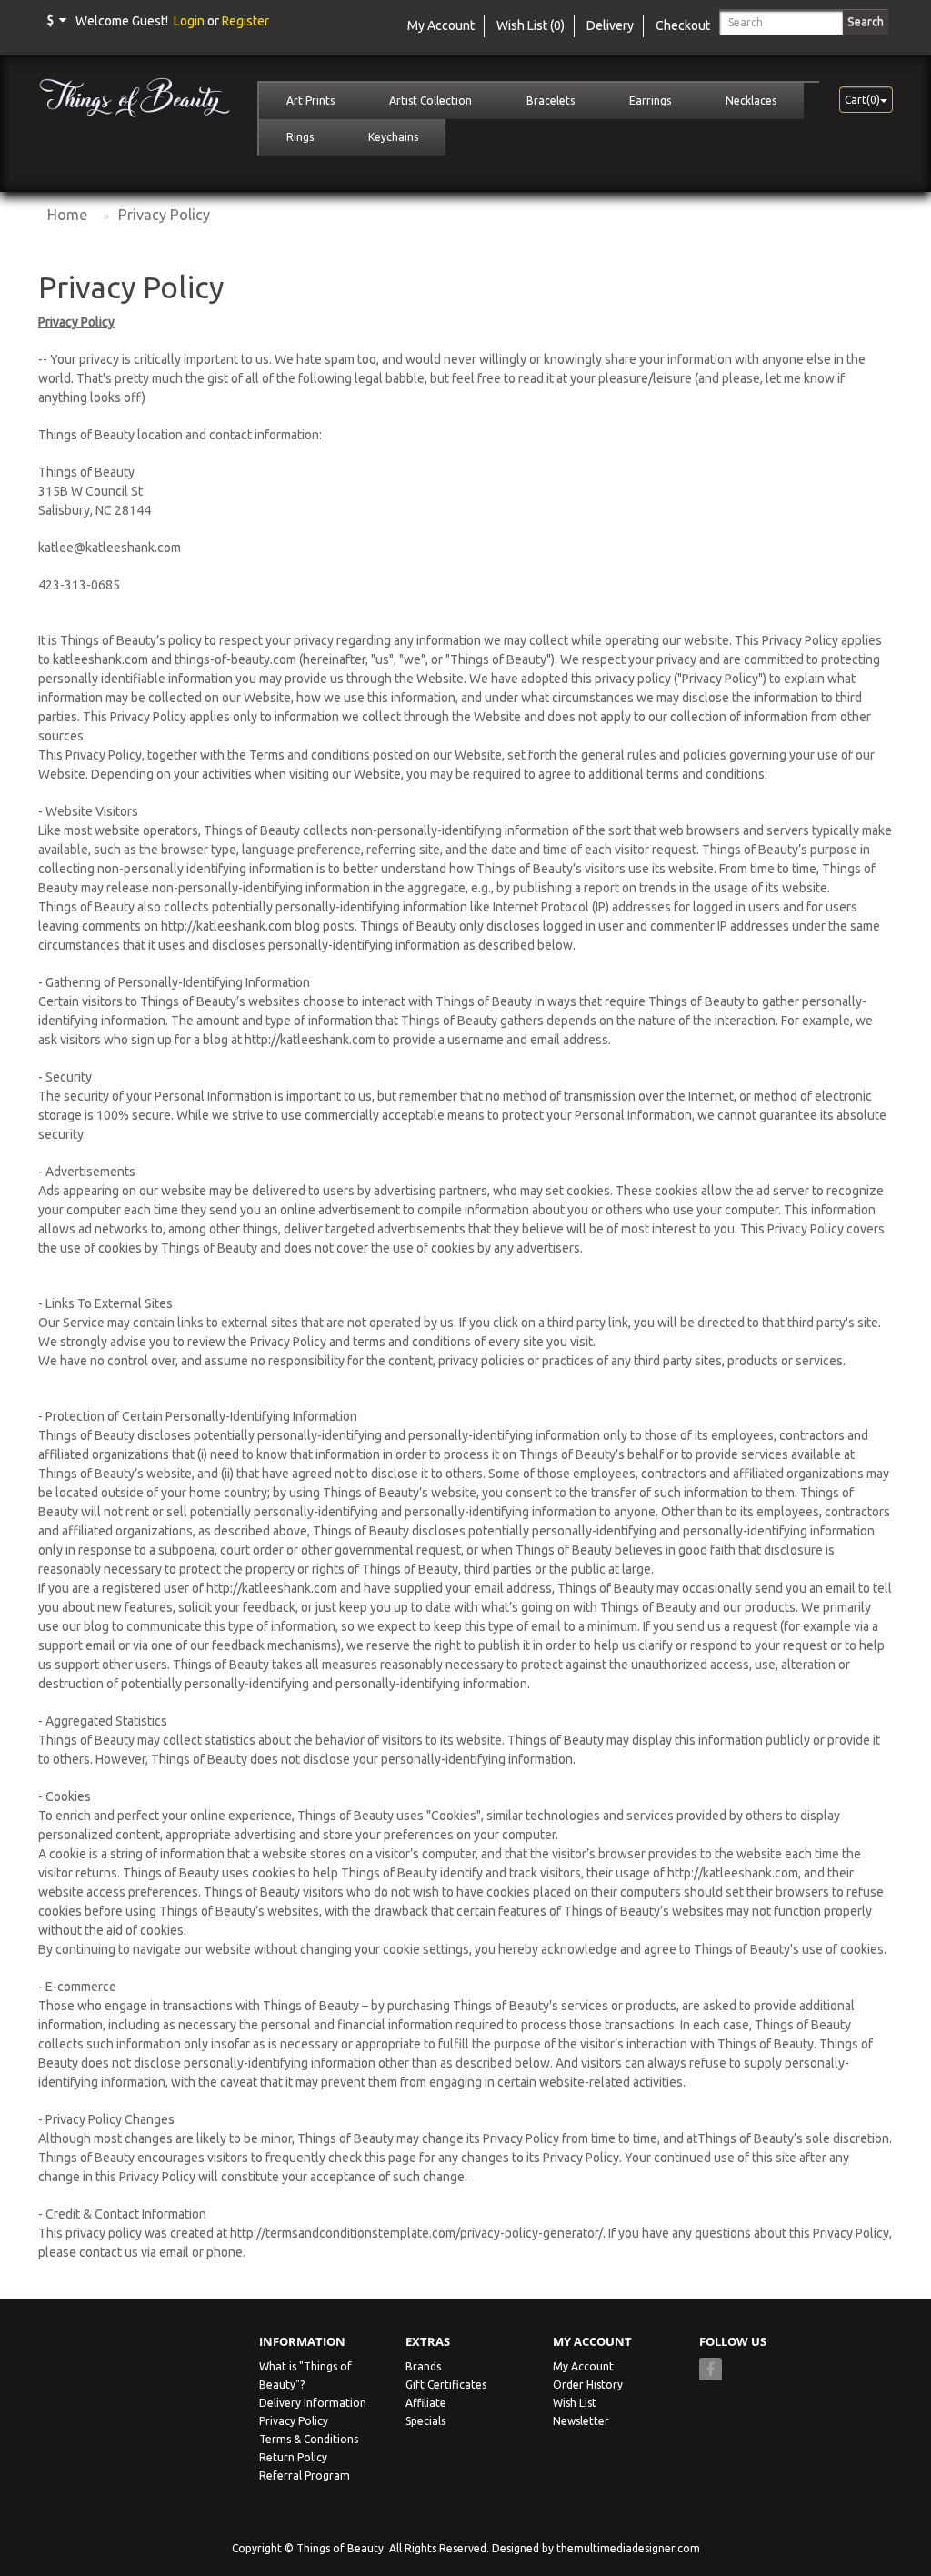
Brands (423, 2366)
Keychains (393, 137)
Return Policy (293, 2457)
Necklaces (751, 101)
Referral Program (305, 2475)
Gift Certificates (446, 2385)
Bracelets (551, 101)
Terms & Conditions (309, 2439)
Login (189, 21)
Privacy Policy (164, 215)
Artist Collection (430, 101)
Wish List (575, 2403)
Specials (425, 2421)
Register (245, 21)
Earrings (650, 101)
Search (866, 21)
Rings (300, 137)
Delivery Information (313, 2403)
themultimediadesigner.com (628, 2548)
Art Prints (310, 101)
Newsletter (581, 2421)
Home (67, 215)
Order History (588, 2385)
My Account (583, 2366)
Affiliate (426, 2403)
